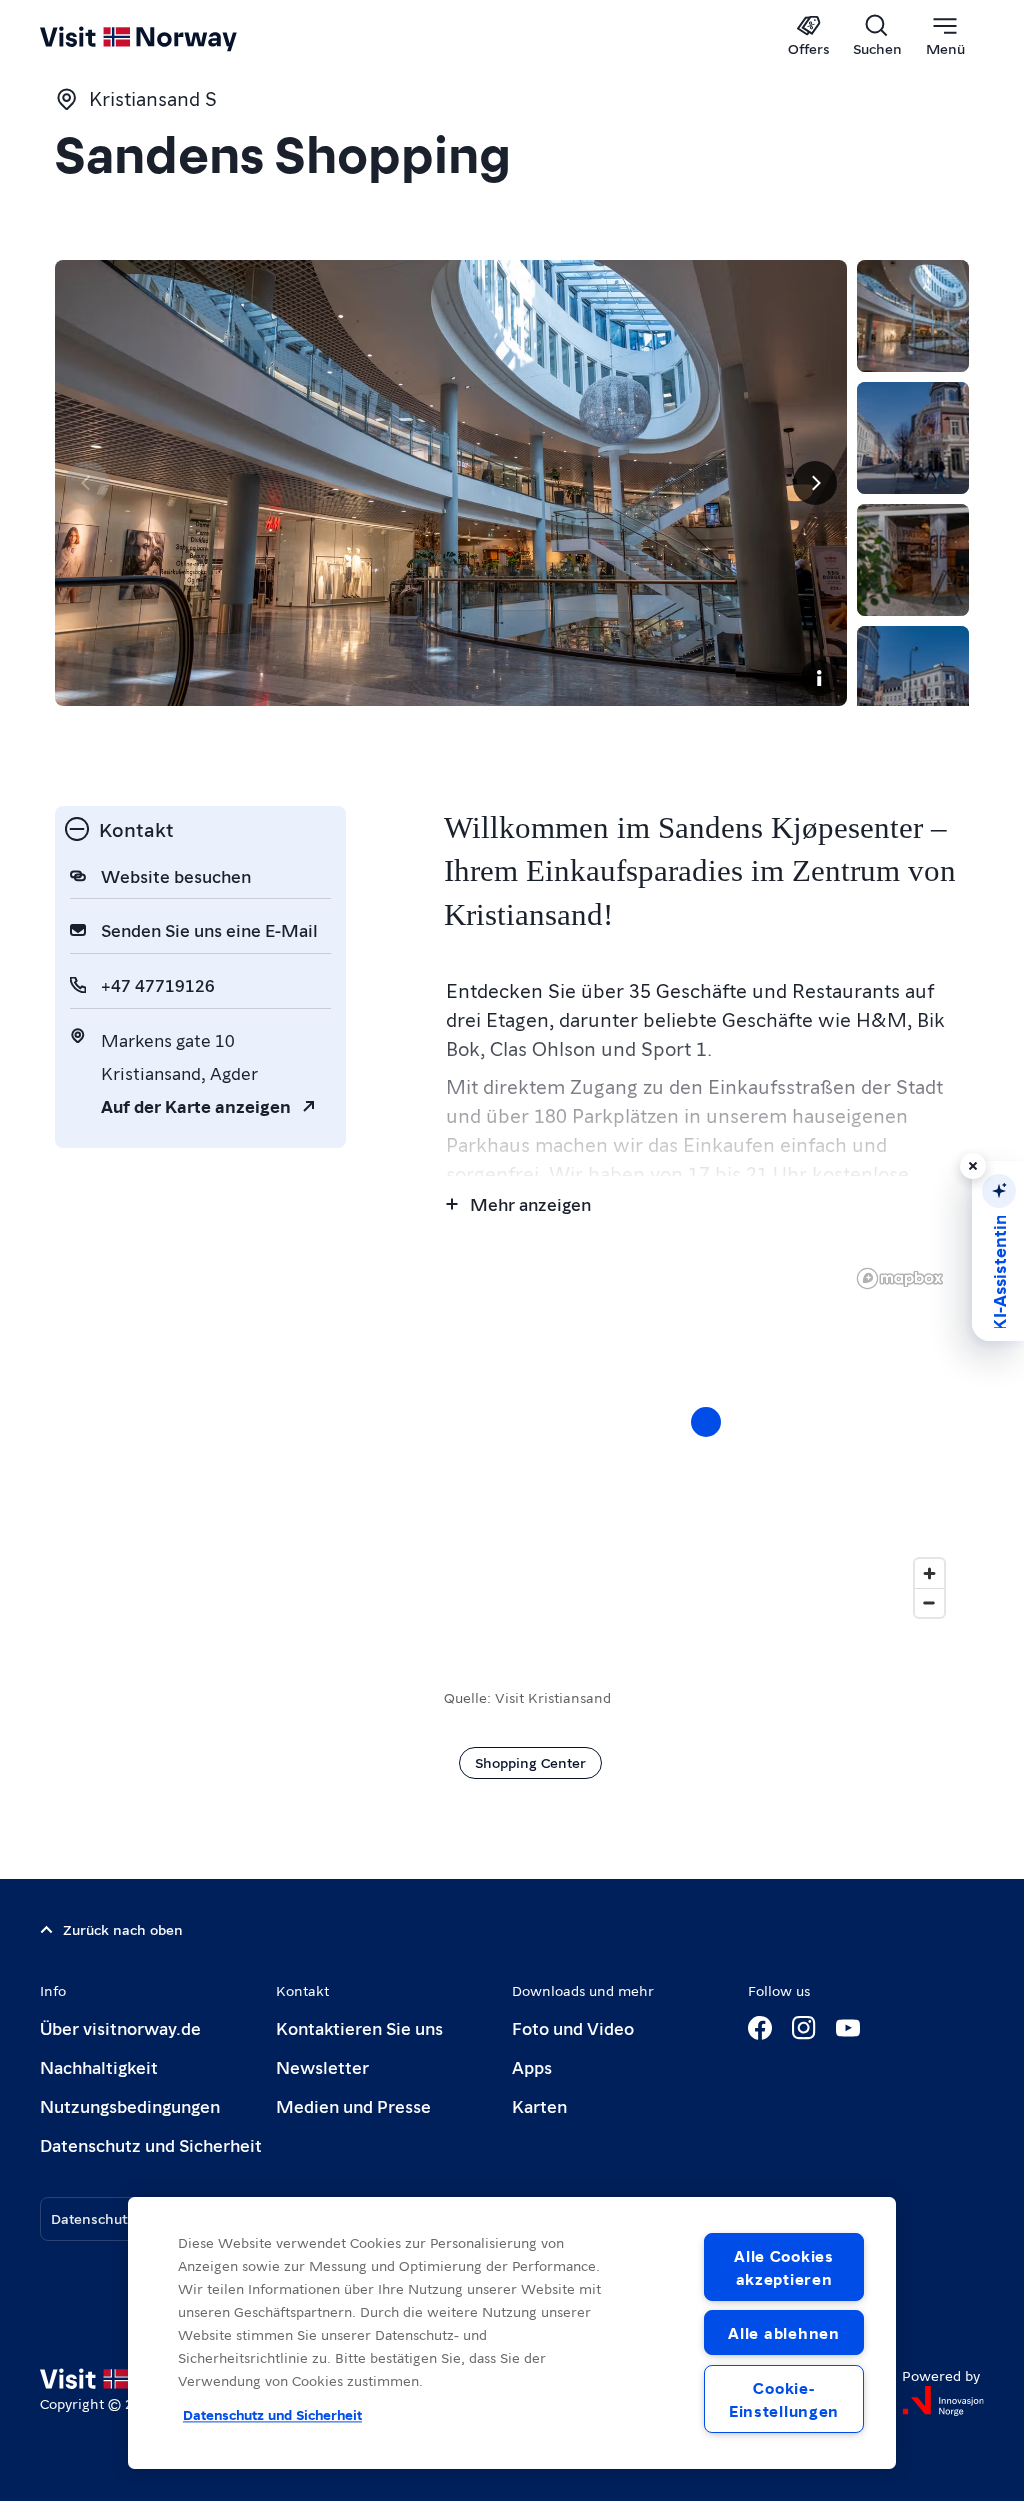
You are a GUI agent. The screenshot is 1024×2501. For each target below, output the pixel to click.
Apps (532, 2066)
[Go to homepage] (167, 37)
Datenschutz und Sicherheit (151, 2144)
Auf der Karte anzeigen (196, 1105)
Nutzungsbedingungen (130, 2105)
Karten (539, 2105)
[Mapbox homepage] (900, 1278)
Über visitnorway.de (120, 2027)
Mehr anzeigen (530, 1203)
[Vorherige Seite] (87, 483)
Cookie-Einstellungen (784, 2399)
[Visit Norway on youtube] (848, 2028)
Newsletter (322, 2066)
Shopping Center (530, 1762)
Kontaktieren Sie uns (359, 2027)
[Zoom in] (929, 1573)
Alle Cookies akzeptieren (784, 2267)
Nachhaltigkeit (99, 2066)
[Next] (815, 483)
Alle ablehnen (783, 2332)
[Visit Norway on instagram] (804, 2028)
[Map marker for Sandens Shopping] (706, 1422)
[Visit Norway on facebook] (760, 2028)
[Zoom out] (929, 1602)
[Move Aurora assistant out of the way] (973, 1166)
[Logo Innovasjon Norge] (943, 2401)
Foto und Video (573, 2027)
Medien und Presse (353, 2105)
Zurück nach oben (123, 1929)
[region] (512, 2333)
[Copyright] (819, 678)
